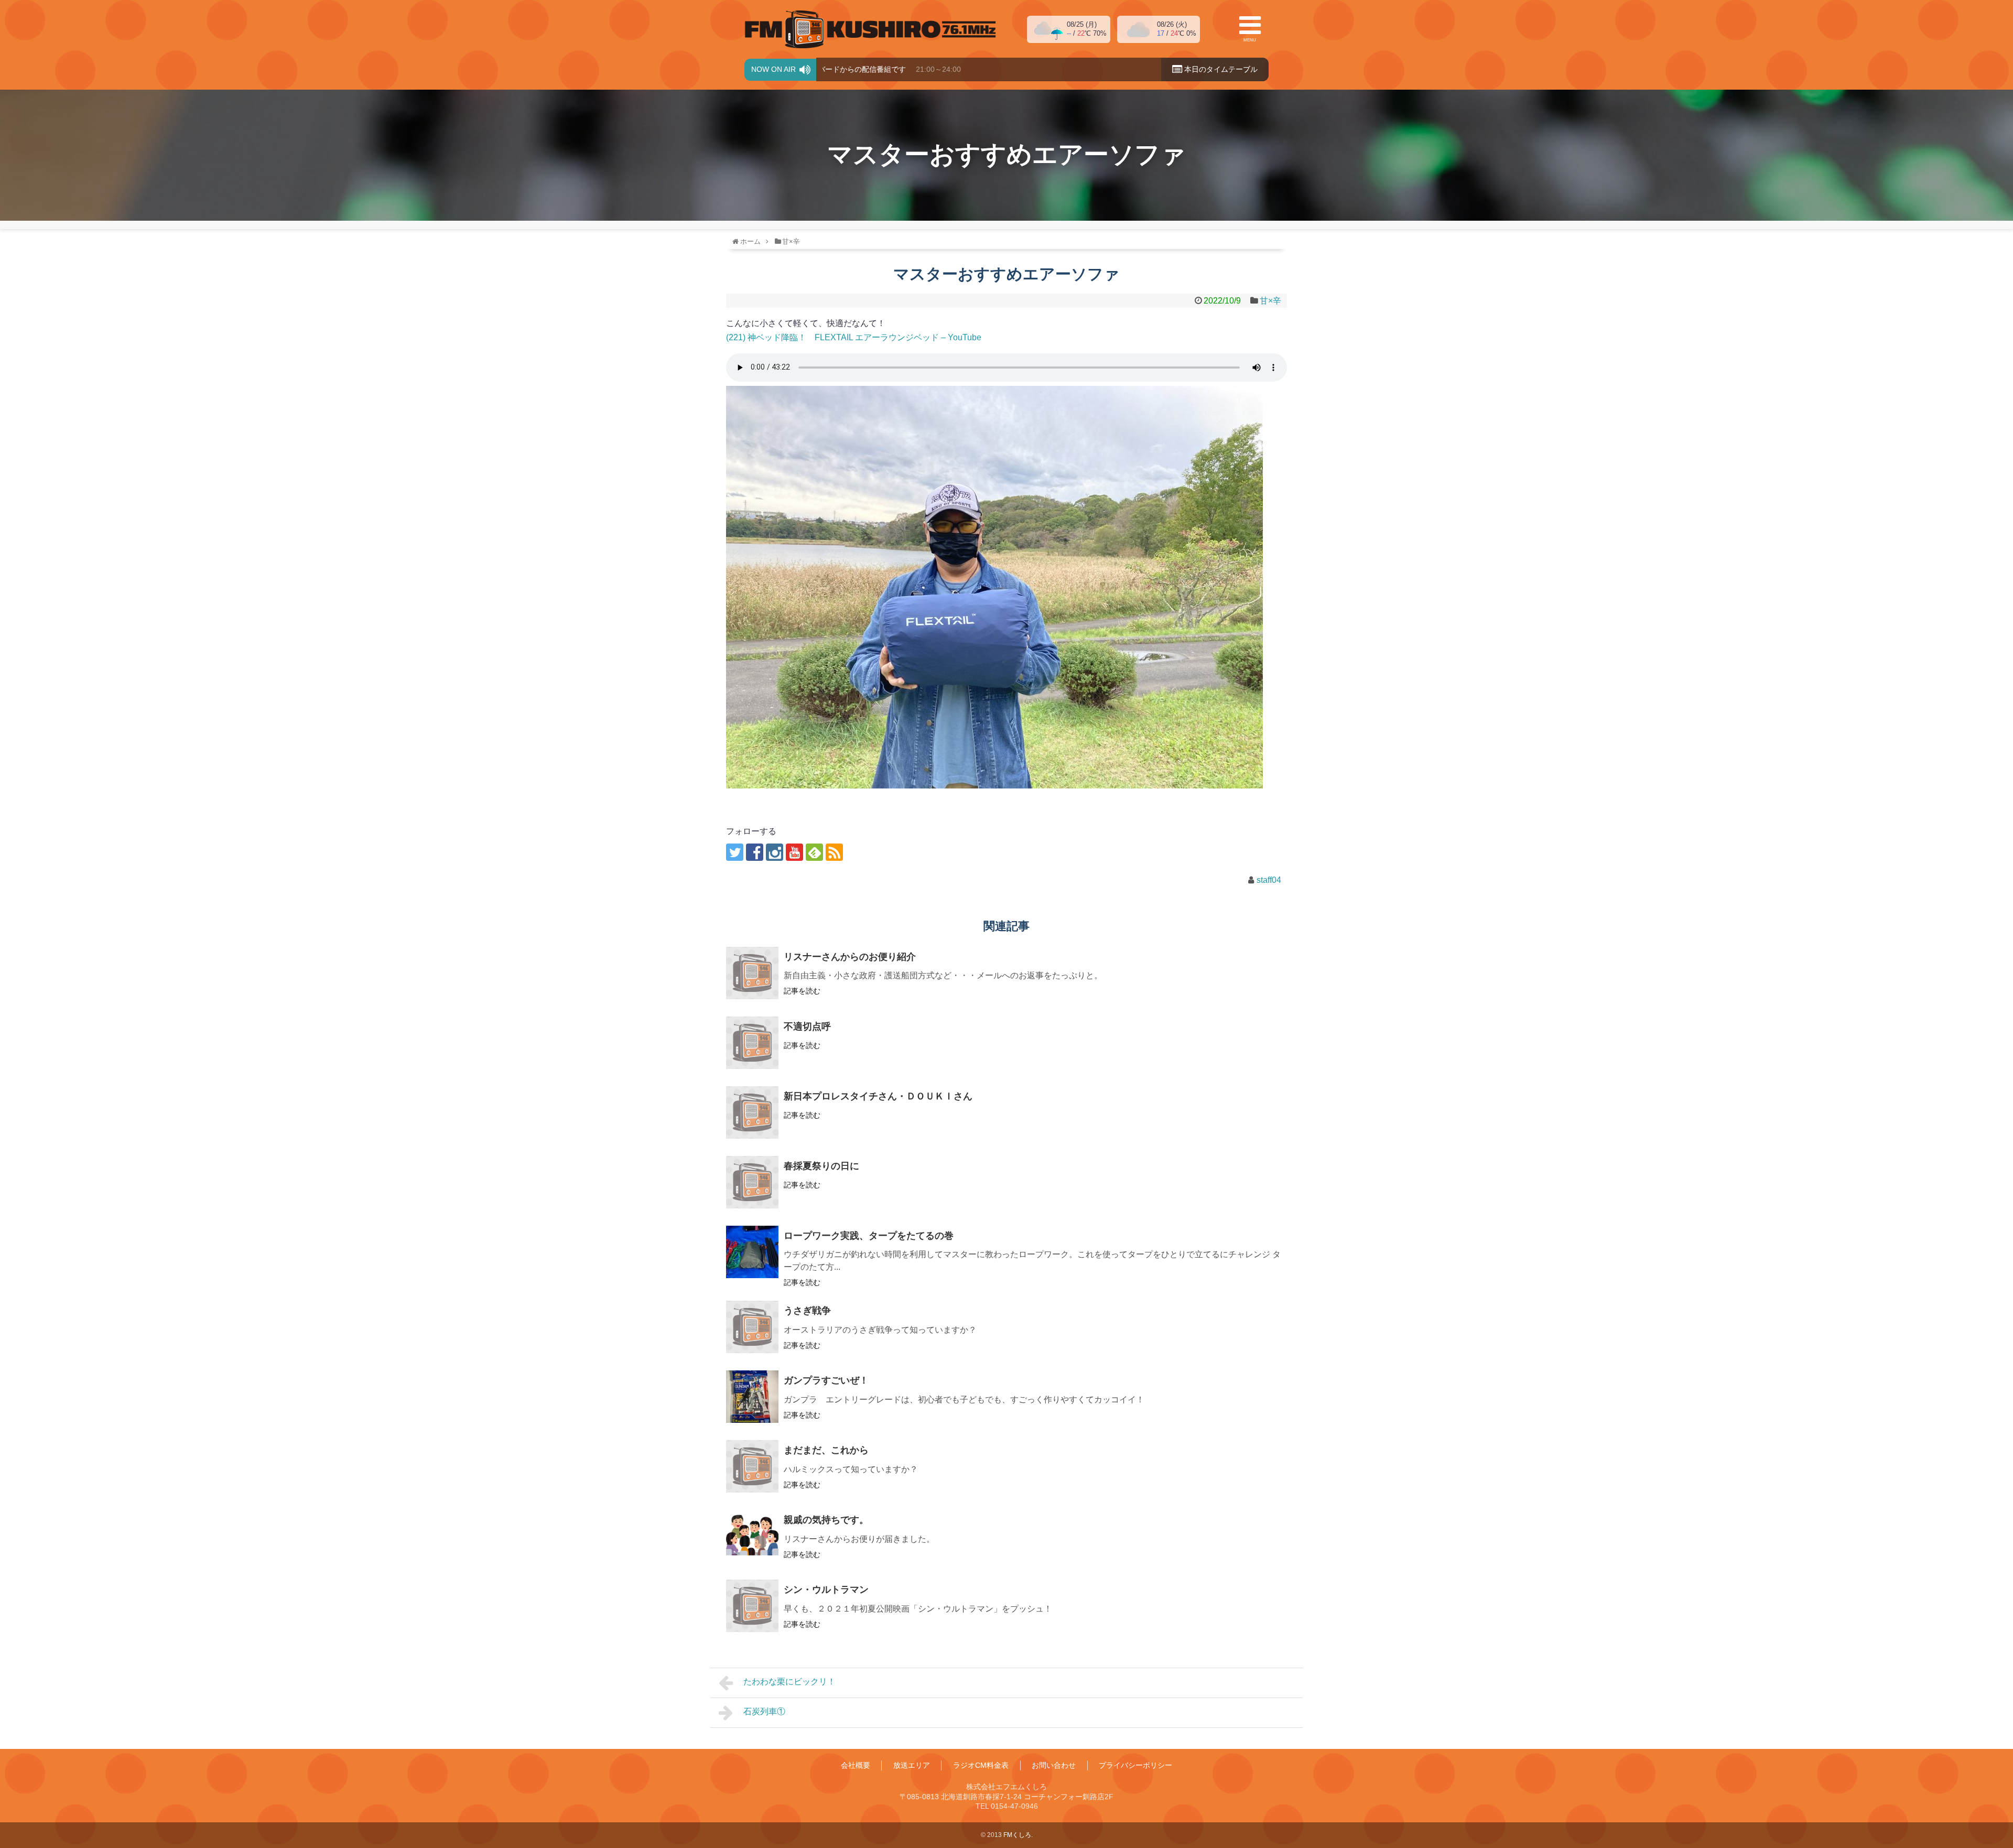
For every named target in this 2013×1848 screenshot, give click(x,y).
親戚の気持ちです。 (826, 1520)
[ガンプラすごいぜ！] (752, 1397)
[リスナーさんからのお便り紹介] (752, 973)
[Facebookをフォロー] (755, 852)
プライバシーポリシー (1135, 1765)
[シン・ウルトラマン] (752, 1606)
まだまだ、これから (826, 1450)
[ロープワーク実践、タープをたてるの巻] (752, 1252)
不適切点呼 (807, 1026)
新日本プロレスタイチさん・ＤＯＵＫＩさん (878, 1096)
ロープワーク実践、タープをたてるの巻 (869, 1236)
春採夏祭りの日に (821, 1166)
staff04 (1269, 880)
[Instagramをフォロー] (775, 852)
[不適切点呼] (752, 1043)
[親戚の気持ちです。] (752, 1536)
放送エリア (912, 1765)
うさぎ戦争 (807, 1311)
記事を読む (802, 991)
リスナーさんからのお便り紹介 (850, 957)
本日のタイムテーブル (1220, 69)
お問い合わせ (1054, 1765)
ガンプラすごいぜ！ (826, 1380)
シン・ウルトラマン (826, 1590)
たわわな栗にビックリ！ (789, 1682)
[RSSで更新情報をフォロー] (834, 852)
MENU (1250, 40)
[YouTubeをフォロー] (794, 852)
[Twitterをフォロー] (735, 852)
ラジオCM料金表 (981, 1765)
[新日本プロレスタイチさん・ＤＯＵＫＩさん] (752, 1112)
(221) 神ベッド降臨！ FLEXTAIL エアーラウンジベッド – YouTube (854, 337)
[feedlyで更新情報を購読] (814, 852)
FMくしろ (870, 29)
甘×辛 (1270, 301)
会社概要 (856, 1765)
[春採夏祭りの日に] (752, 1182)
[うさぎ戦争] (752, 1327)
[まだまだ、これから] (752, 1466)
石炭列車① (764, 1711)
